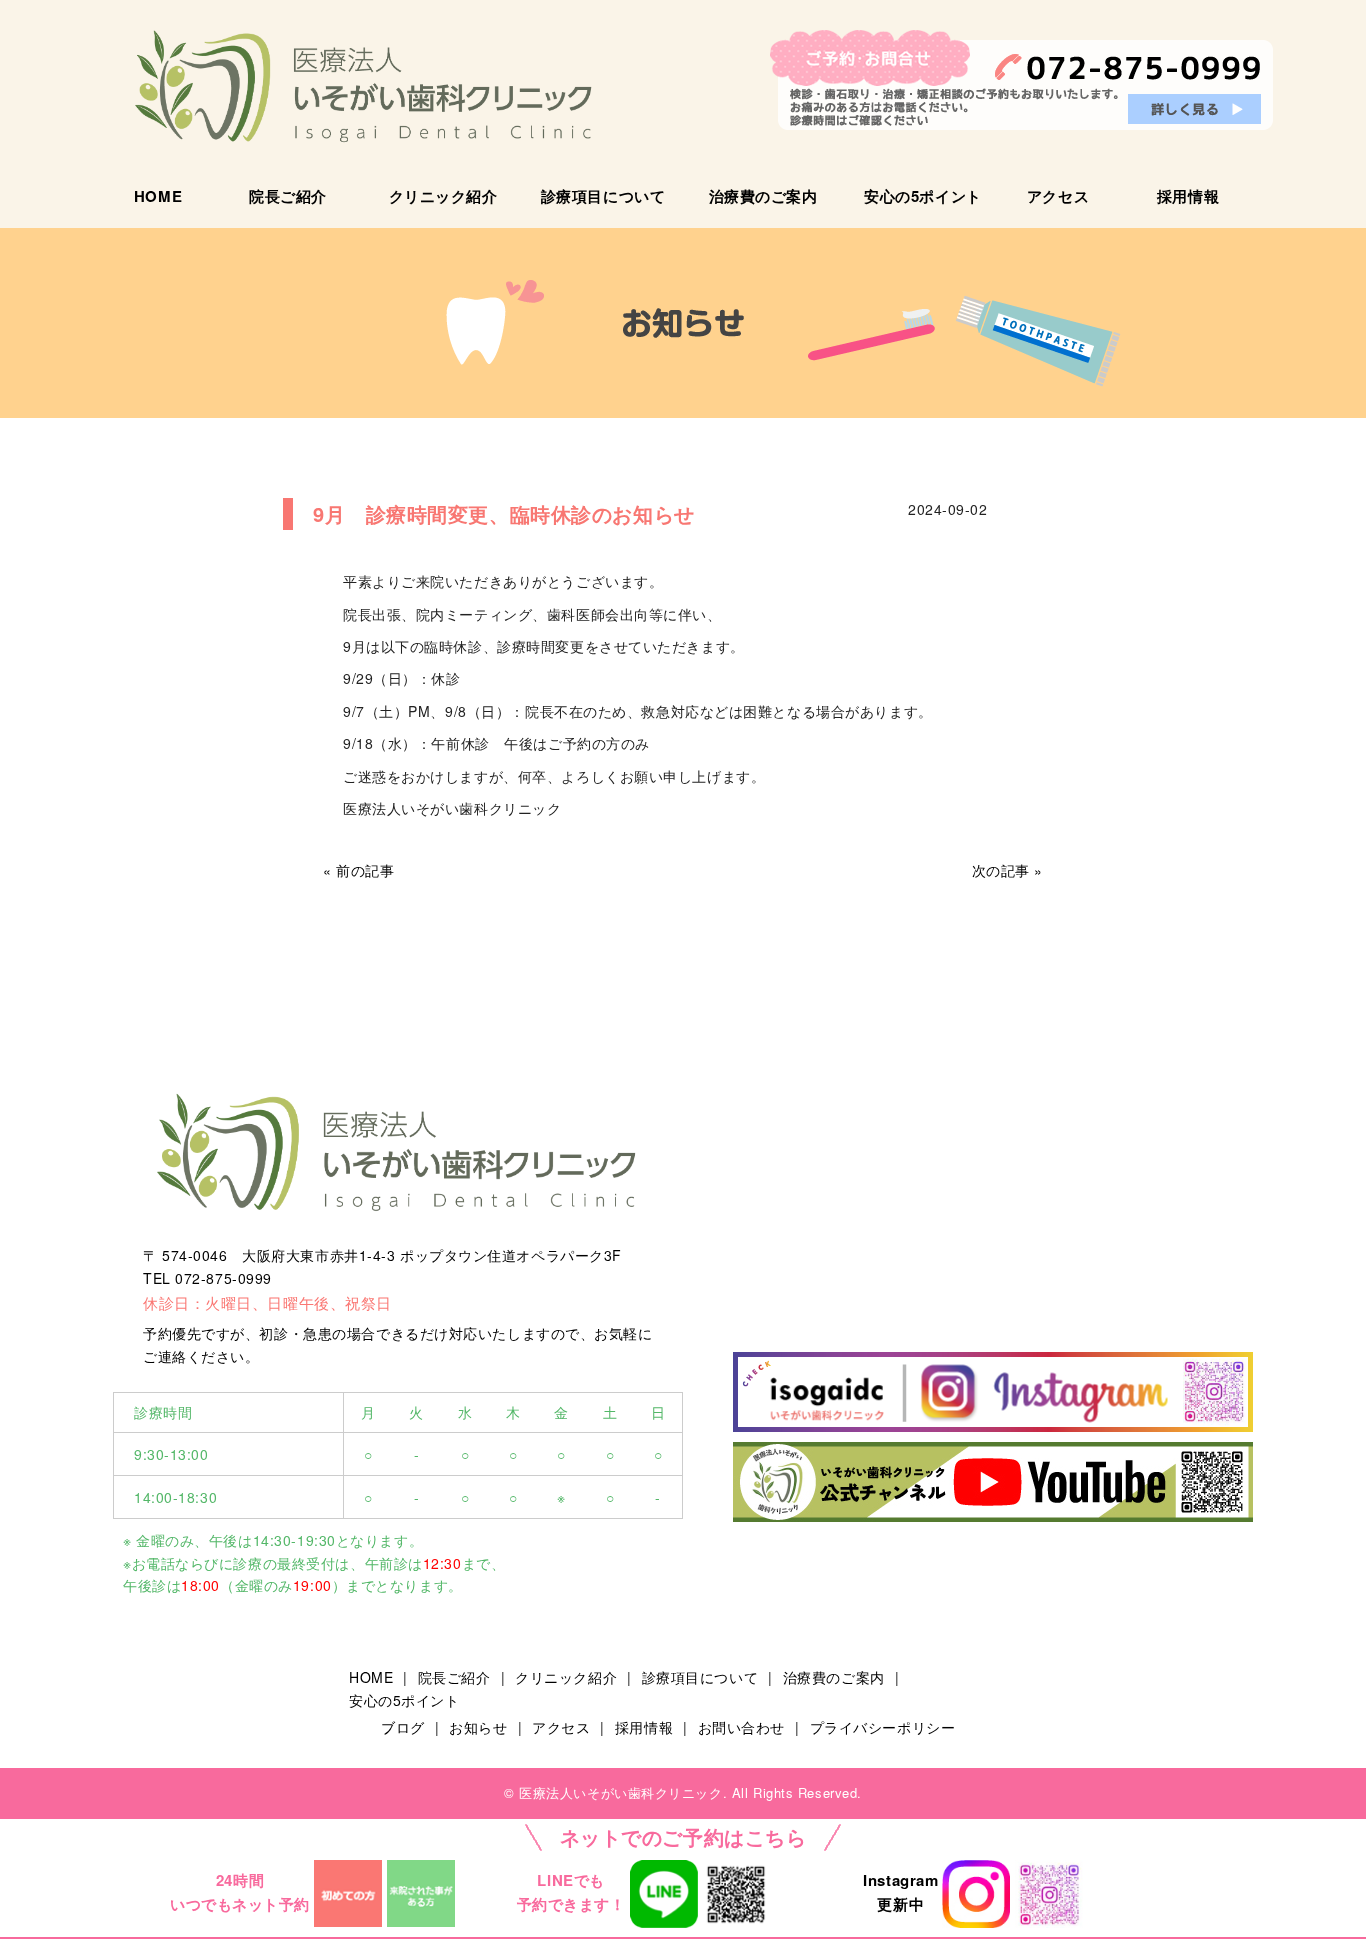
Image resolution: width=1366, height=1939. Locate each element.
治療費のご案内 (763, 196)
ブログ (403, 1727)
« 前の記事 (358, 870)
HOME (158, 196)
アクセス (1058, 196)
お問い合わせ (741, 1727)
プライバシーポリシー (883, 1727)
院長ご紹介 (288, 196)
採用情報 (1188, 196)
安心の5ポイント (922, 196)
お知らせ (478, 1727)
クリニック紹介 (443, 196)
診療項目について (603, 196)
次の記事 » (1007, 870)
